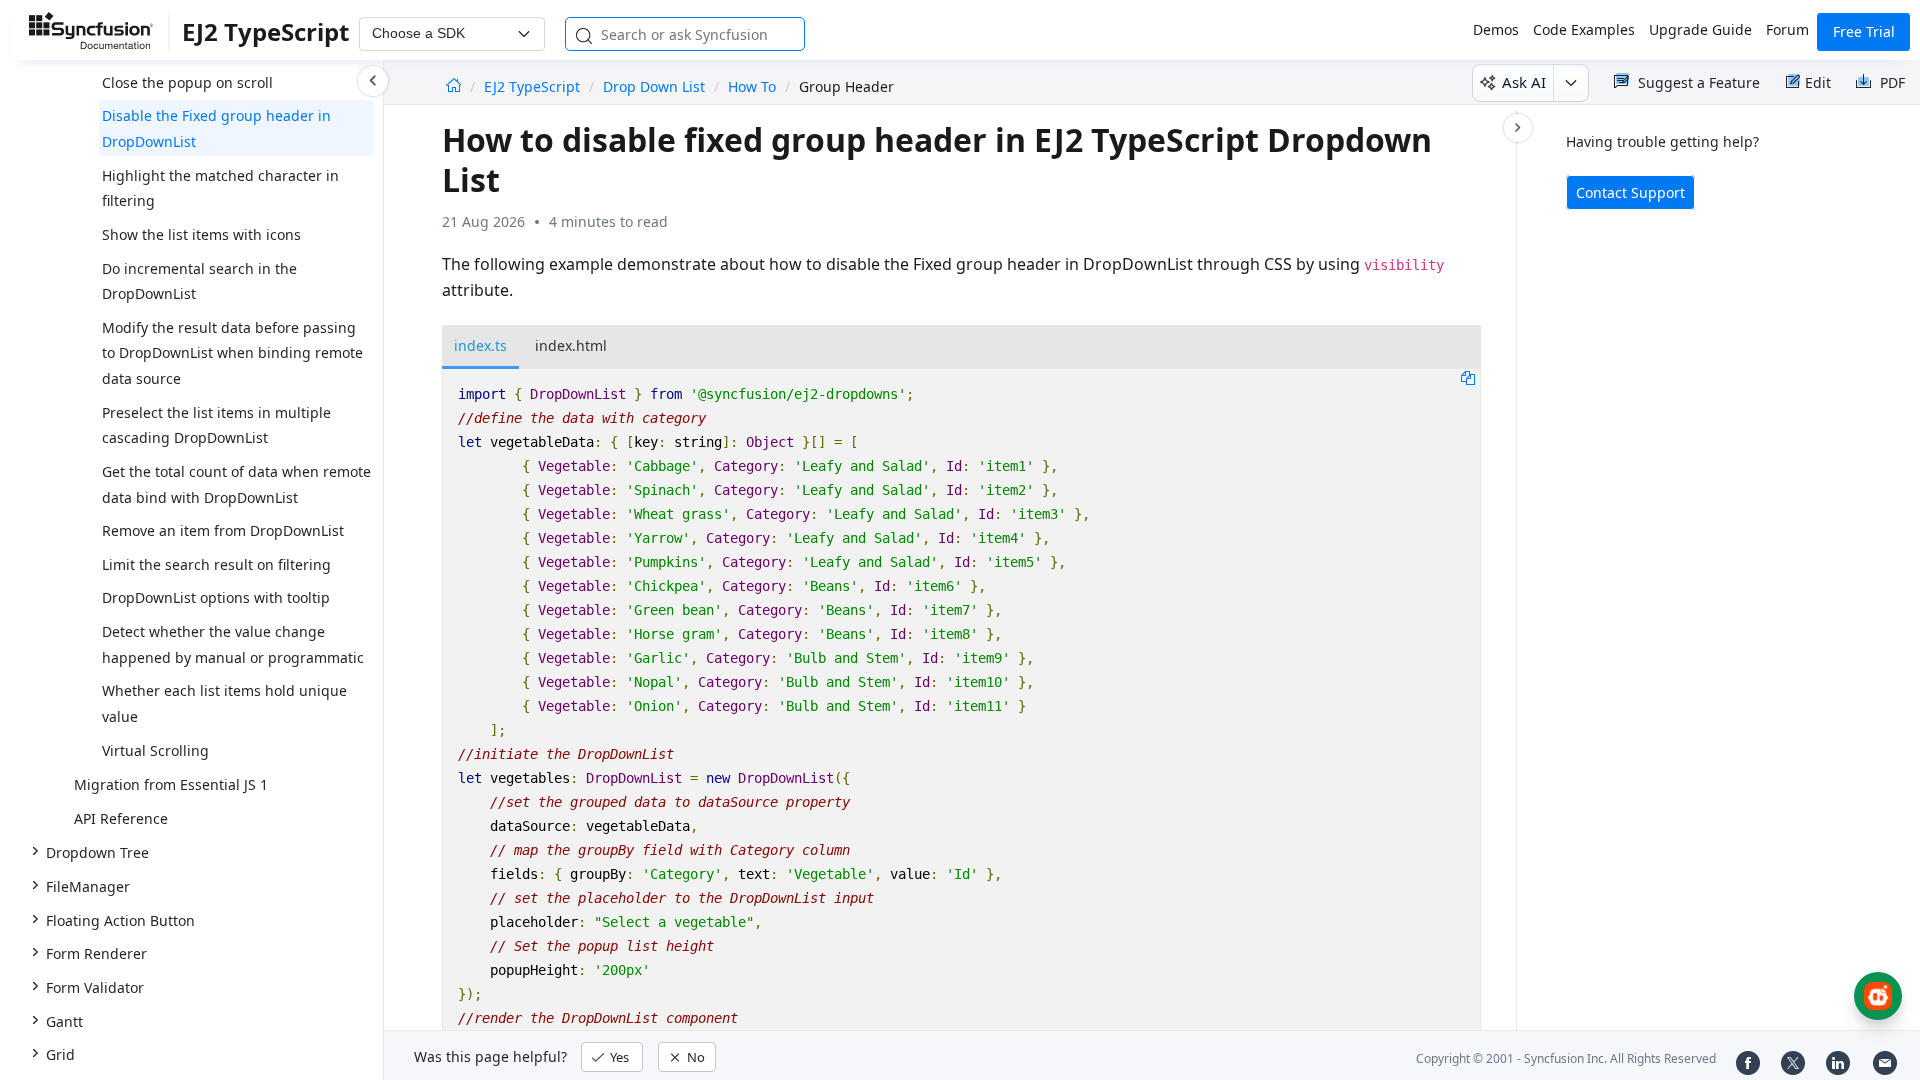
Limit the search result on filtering (216, 564)
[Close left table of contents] (373, 81)
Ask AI (1524, 82)
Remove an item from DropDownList (223, 530)
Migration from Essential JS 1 (171, 784)
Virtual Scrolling (155, 750)
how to (752, 86)
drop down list (654, 86)
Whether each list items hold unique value (224, 703)
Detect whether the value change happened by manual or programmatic (233, 644)
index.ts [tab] (480, 345)
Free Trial (1864, 31)
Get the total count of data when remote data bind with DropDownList (236, 484)
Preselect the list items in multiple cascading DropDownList (216, 425)
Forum (1787, 29)
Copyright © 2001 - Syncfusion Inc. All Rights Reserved (1566, 1058)
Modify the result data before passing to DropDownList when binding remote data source (232, 353)
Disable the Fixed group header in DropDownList (216, 128)
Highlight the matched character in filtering (220, 188)
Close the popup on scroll (187, 82)
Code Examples (1584, 29)
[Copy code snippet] (1468, 377)
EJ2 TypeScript (534, 86)
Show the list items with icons (201, 234)
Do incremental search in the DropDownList (199, 281)
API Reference (121, 818)
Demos (1496, 29)
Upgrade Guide (1700, 29)
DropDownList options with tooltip (216, 597)
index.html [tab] (571, 345)
